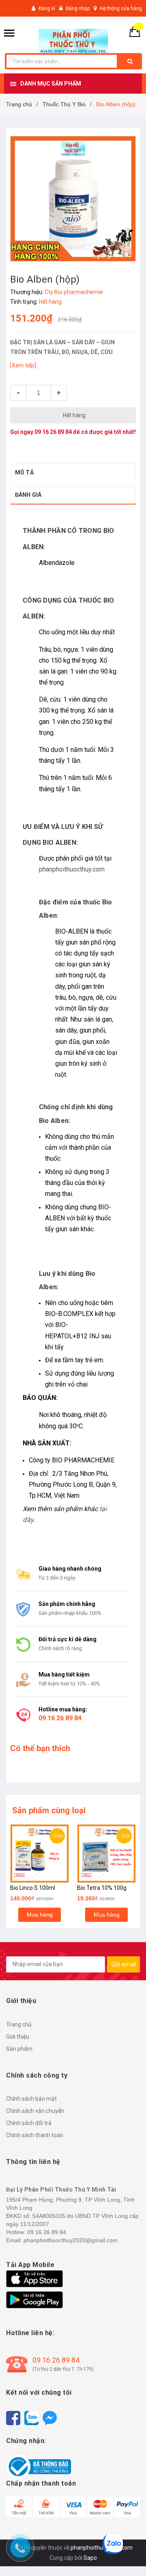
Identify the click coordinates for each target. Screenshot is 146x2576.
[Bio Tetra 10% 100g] (106, 1854)
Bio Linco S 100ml (33, 1888)
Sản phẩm (19, 2049)
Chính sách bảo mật (31, 2099)
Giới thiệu (18, 2037)
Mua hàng (40, 1915)
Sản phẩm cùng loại (49, 1810)
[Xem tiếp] (23, 365)
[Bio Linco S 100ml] (40, 1854)
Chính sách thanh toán (35, 2135)
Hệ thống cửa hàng (121, 9)
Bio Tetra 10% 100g (102, 1888)
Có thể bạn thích (40, 1748)
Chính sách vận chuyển (35, 2111)
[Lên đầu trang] (128, 2556)
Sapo (90, 2558)
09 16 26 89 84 (53, 432)
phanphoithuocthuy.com (72, 869)
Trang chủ (19, 2024)
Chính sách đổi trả (29, 2123)
